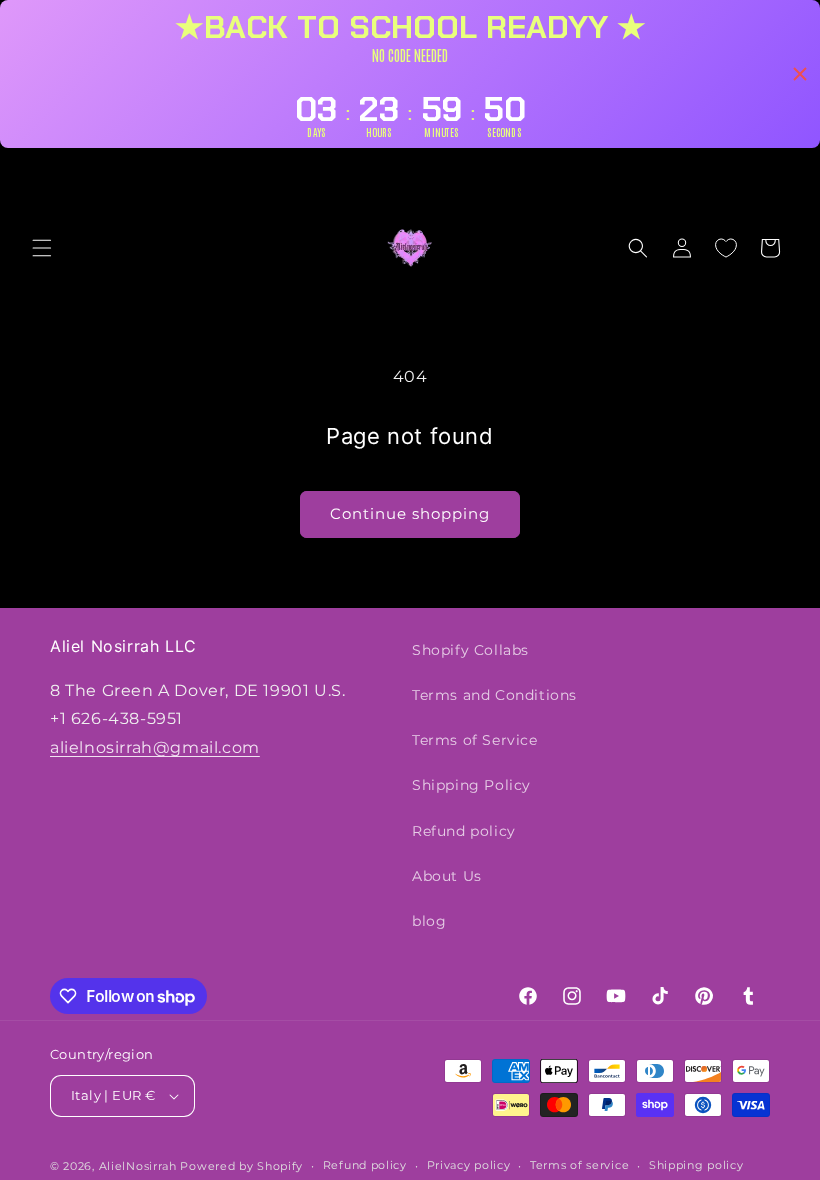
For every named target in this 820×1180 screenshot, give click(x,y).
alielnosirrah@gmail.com (155, 747)
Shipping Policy (471, 785)
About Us (447, 876)
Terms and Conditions (494, 695)
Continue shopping (410, 513)
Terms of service (579, 1165)
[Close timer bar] (800, 74)
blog (429, 921)
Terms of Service (475, 740)
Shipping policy (696, 1165)
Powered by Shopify (241, 1166)
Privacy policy (469, 1165)
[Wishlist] (726, 248)
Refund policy (464, 831)
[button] (42, 248)
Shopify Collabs (470, 650)
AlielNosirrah (138, 1166)
